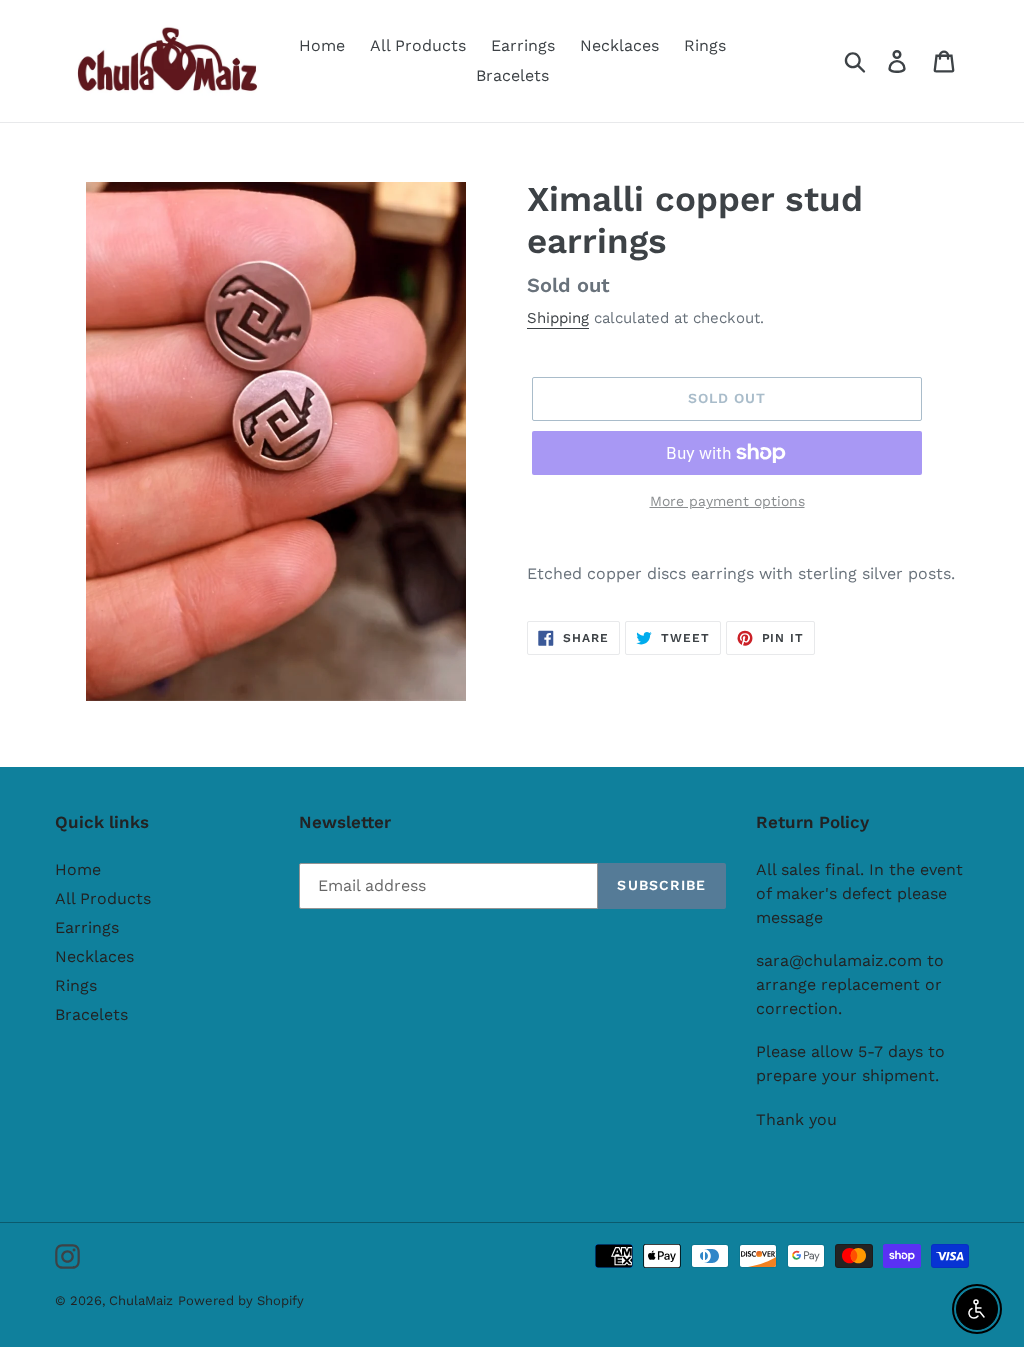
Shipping (558, 318)
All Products (103, 898)
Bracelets (91, 1014)
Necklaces (94, 956)
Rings (76, 985)
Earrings (87, 927)
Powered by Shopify (241, 1300)
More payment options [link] (727, 501)
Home (78, 869)
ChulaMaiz (141, 1300)
